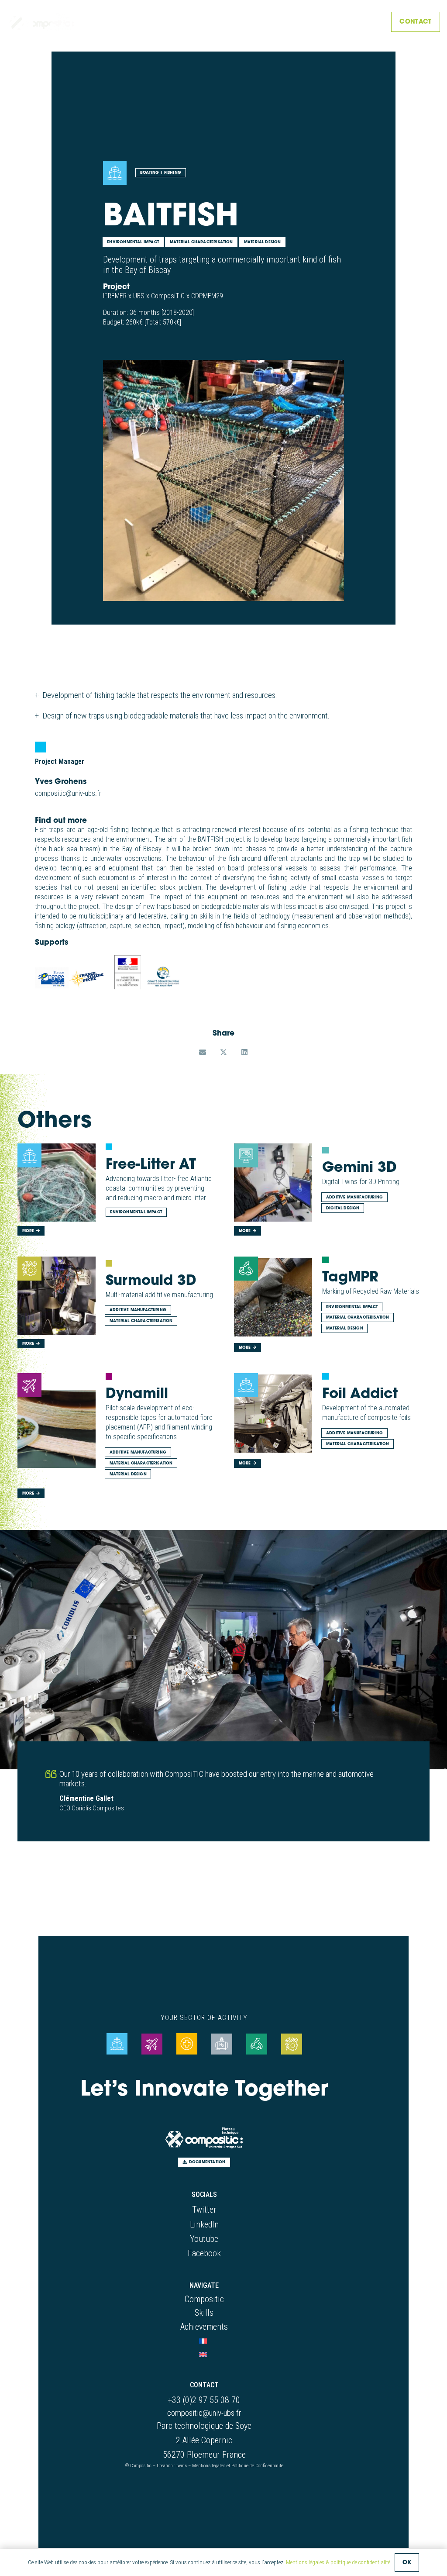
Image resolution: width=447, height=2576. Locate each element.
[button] (370, 22)
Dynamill (137, 1393)
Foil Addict (360, 1393)
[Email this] (203, 1052)
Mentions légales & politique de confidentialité (338, 2562)
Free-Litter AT (151, 1164)
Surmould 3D (151, 1280)
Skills (204, 2313)
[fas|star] (117, 2044)
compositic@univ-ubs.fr (204, 2413)
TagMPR (350, 1276)
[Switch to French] (204, 2340)
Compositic (204, 2299)
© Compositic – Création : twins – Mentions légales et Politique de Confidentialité (204, 2466)
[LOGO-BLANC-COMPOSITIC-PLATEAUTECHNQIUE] (41, 22)
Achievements (204, 2327)
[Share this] (223, 1052)
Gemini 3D (359, 1167)
